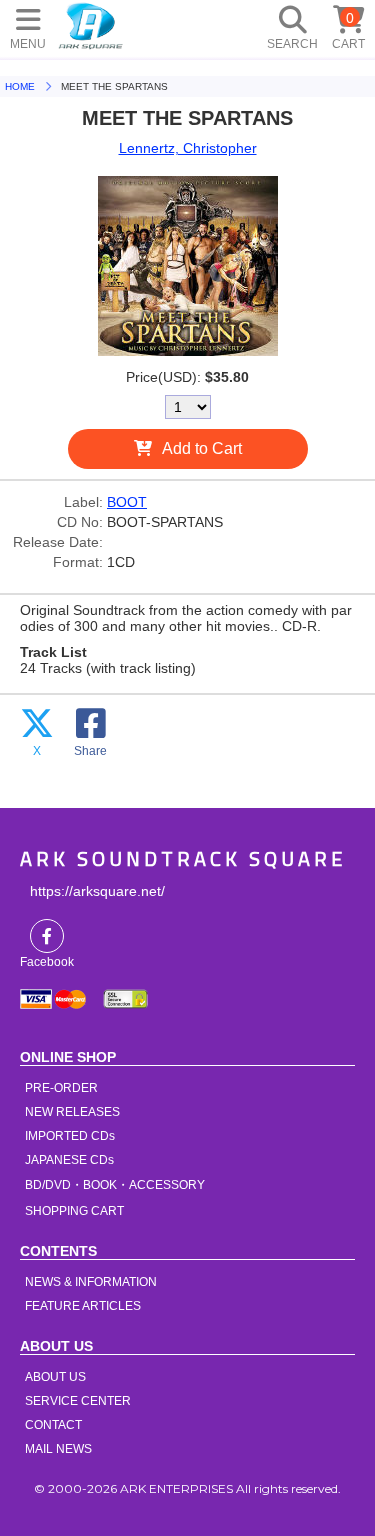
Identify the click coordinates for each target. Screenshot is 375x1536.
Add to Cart (202, 448)
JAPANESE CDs (69, 1160)
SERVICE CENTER (78, 1401)
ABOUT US (55, 1377)
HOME (91, 25)
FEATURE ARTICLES (83, 1306)
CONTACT (53, 1425)
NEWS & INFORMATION (91, 1282)
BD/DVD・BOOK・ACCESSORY (115, 1185)
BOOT (127, 502)
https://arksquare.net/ (97, 891)
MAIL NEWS (58, 1449)
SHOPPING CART (74, 1211)
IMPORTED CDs (70, 1136)
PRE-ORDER (61, 1088)
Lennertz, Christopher (188, 148)
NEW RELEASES (72, 1112)
